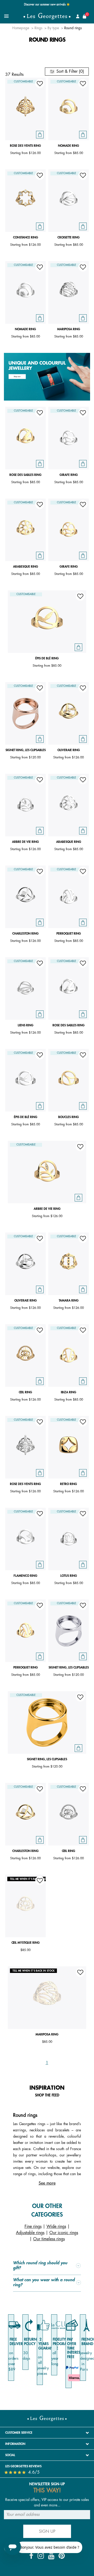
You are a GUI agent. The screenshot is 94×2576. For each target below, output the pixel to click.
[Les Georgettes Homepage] (47, 16)
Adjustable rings (30, 2233)
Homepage (21, 28)
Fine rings (33, 2227)
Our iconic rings (64, 2233)
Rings (38, 28)
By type (53, 28)
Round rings (73, 28)
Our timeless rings (49, 2239)
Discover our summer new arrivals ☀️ (47, 5)
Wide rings (56, 2227)
